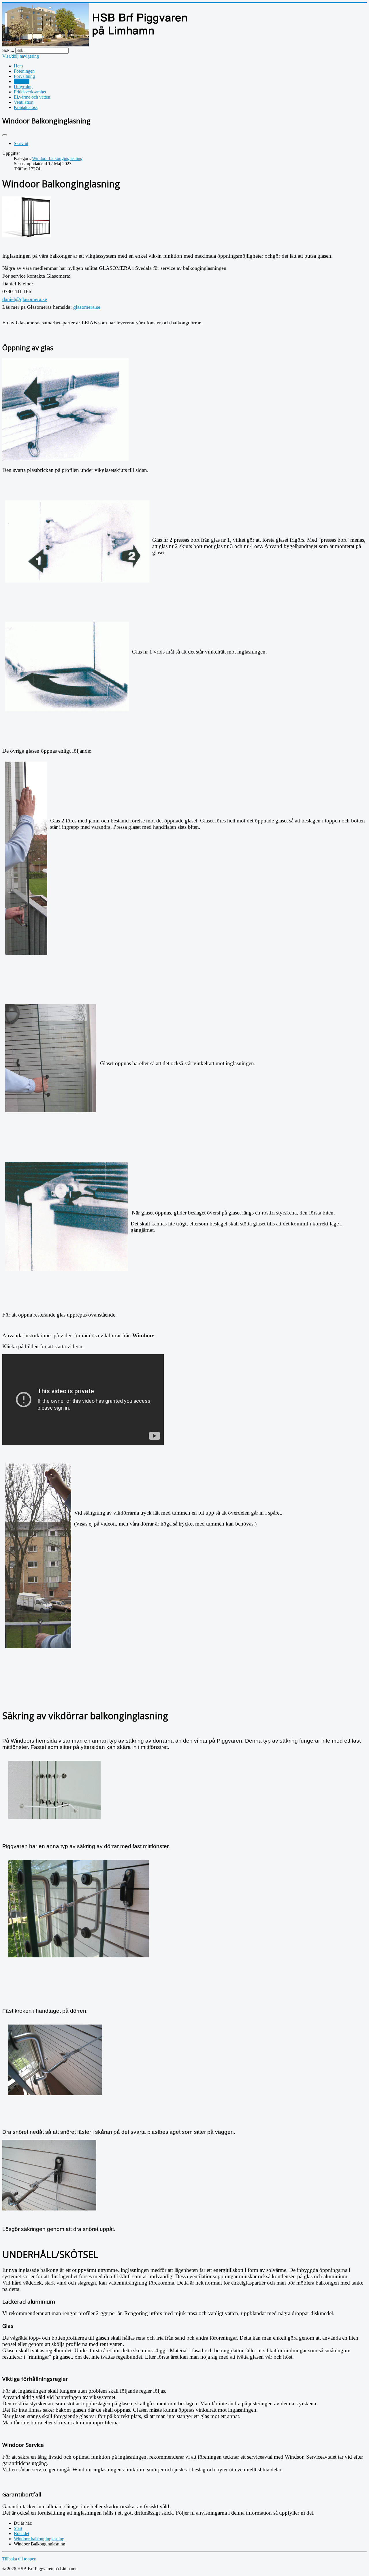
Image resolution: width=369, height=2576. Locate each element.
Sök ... (8, 50)
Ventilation (24, 102)
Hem (18, 66)
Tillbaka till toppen (19, 2559)
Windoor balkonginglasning (57, 158)
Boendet (21, 81)
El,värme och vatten (32, 97)
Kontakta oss (26, 107)
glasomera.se (87, 307)
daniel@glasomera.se (25, 299)
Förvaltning (24, 76)
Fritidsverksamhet (30, 92)
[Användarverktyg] (5, 135)
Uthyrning (23, 87)
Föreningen (24, 71)
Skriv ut (21, 143)
